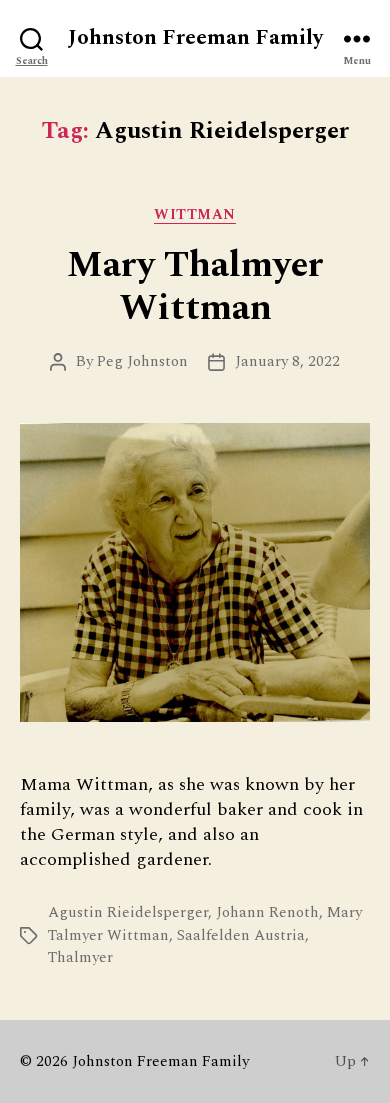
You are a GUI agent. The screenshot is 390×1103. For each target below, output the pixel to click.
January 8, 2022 (287, 361)
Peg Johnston (142, 361)
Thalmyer (80, 957)
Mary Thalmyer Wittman (195, 287)
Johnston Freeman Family (195, 38)
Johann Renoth (267, 912)
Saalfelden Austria (241, 935)
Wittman (195, 215)
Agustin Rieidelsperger (128, 912)
